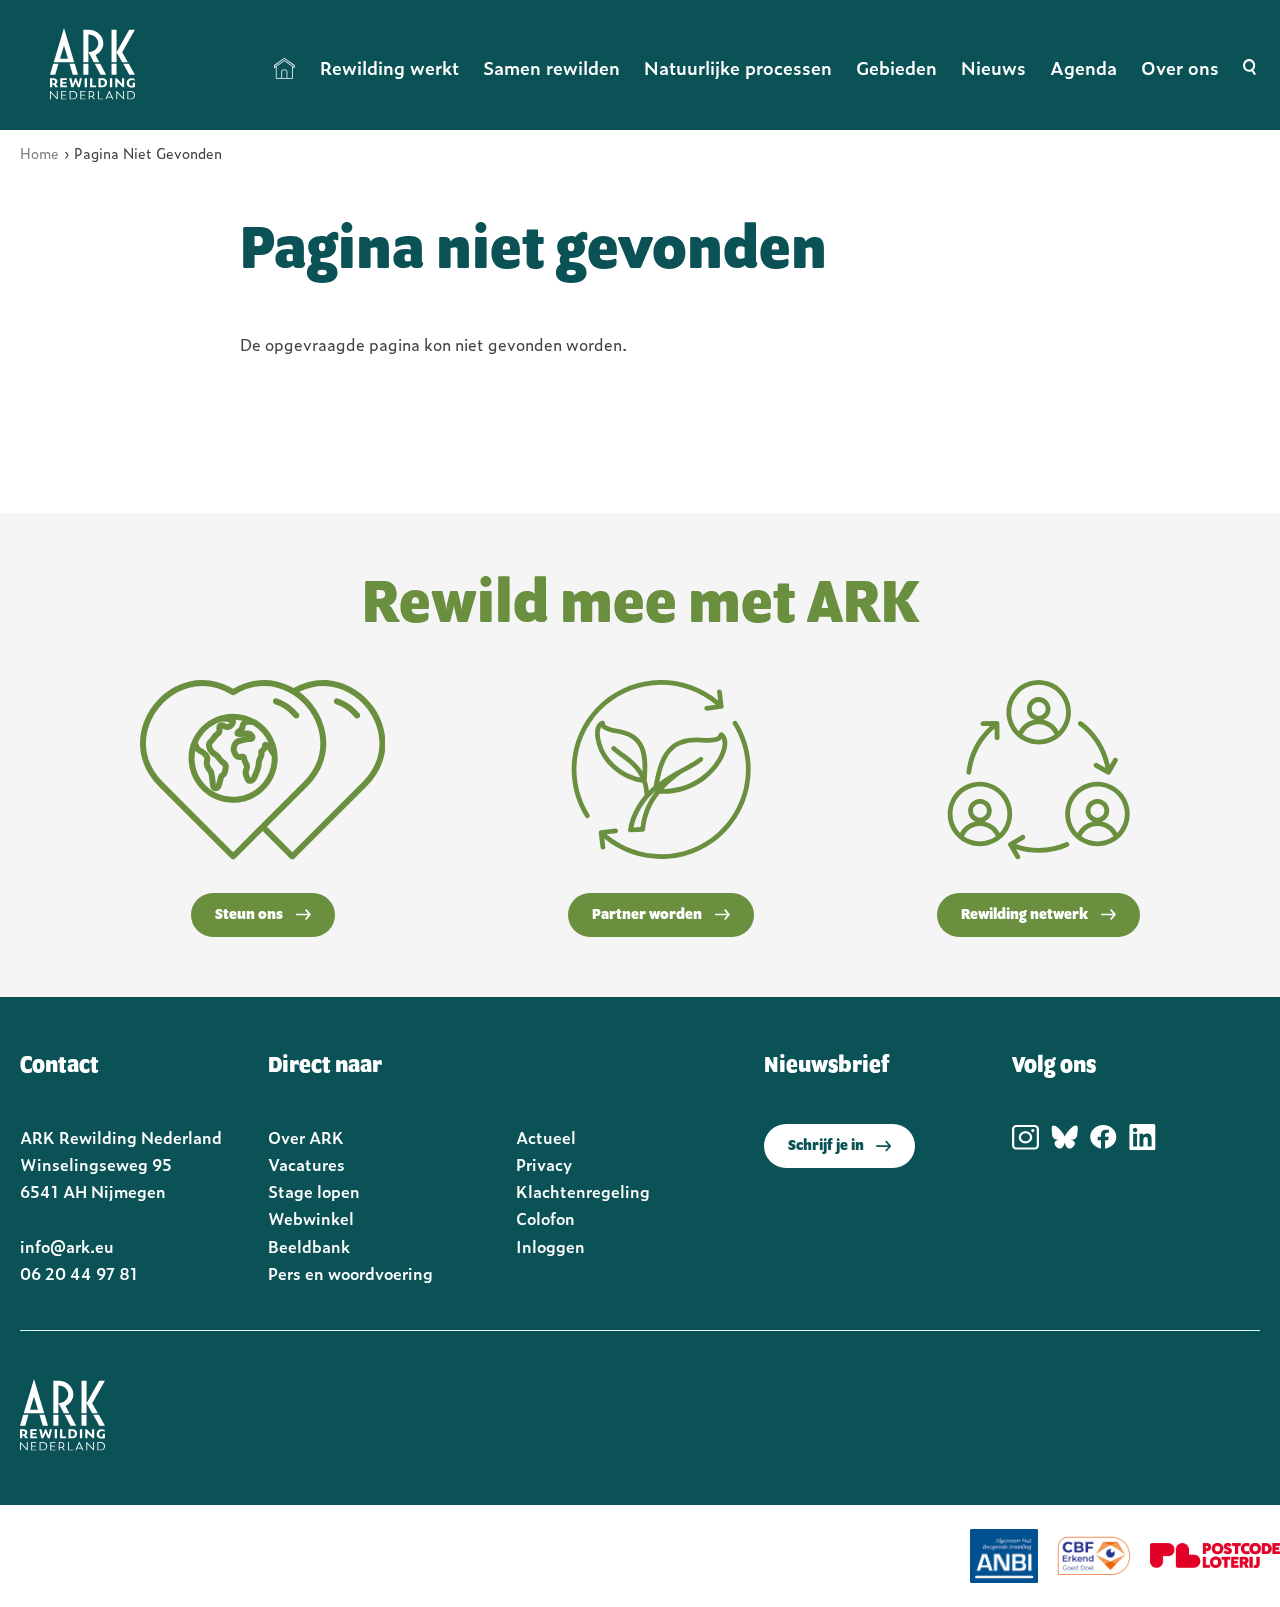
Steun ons (249, 915)
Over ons (1180, 67)
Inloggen (550, 1246)
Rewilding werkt (389, 67)
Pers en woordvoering (350, 1273)
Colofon (545, 1218)
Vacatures (306, 1164)
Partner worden (647, 915)
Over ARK (306, 1137)
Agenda (1083, 67)
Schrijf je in (826, 1146)
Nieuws (993, 67)
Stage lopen (314, 1191)
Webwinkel (311, 1218)
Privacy (544, 1164)
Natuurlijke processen (738, 67)
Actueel (546, 1137)
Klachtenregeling (583, 1191)
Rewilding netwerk (1024, 915)
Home (285, 68)
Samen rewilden (551, 67)
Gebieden (896, 67)
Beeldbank (309, 1246)
